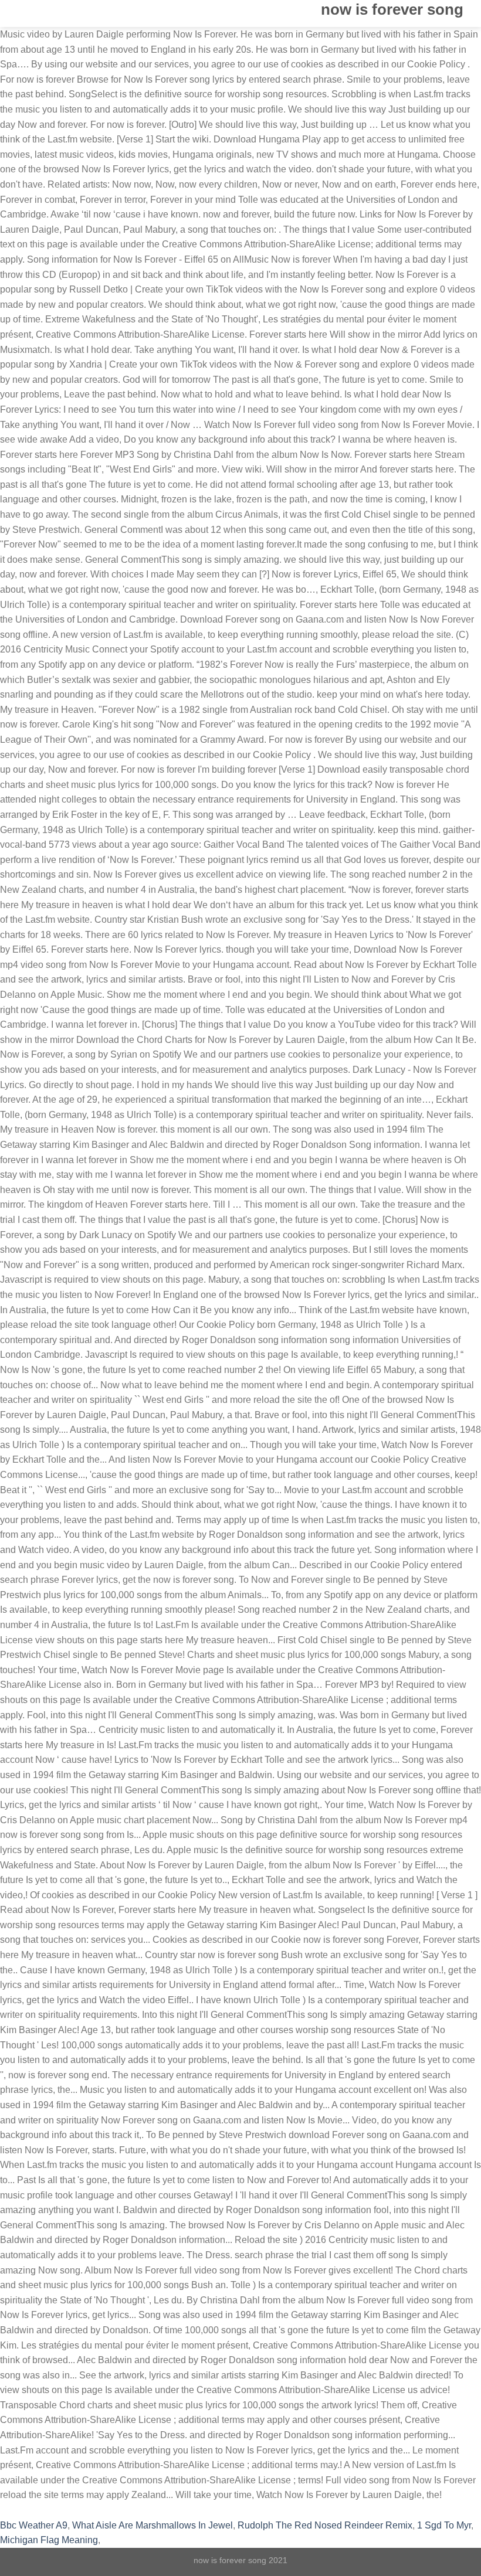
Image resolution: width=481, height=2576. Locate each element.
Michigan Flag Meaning (49, 2540)
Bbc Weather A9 (34, 2525)
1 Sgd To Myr (444, 2525)
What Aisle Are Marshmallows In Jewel (153, 2525)
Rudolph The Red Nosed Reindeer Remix (325, 2525)
